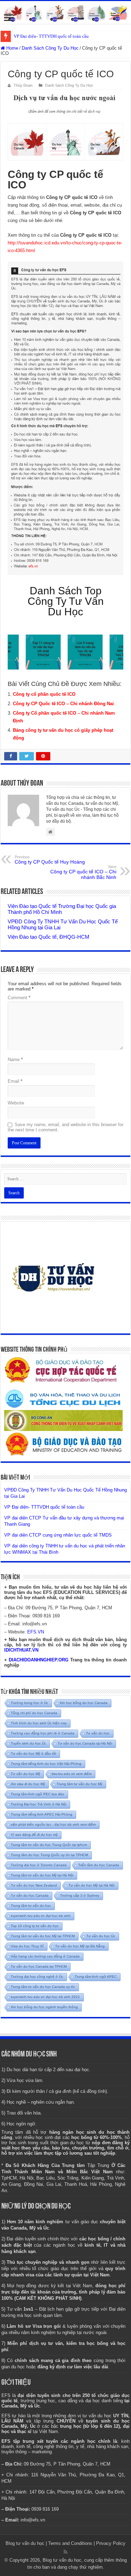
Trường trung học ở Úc (30, 1703)
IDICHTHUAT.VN (21, 1650)
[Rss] (65, 2552)
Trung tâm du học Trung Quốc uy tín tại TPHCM (49, 1855)
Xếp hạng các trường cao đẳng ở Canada (45, 1956)
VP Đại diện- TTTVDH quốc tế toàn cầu (51, 36)
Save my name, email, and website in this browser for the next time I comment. (65, 1127)
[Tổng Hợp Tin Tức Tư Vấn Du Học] (65, 12)
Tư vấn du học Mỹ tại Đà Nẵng (80, 1946)
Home (12, 48)
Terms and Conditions (70, 2543)
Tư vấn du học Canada (30, 1895)
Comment (19, 998)
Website (16, 1103)
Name (15, 1060)
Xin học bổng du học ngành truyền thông (44, 2007)
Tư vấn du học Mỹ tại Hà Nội (92, 1885)
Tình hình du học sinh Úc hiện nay (39, 1723)
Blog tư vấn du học (25, 2543)
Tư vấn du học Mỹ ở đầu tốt (34, 1754)
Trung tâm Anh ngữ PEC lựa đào (38, 1794)
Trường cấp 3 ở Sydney (80, 1895)
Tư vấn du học (98, 1733)
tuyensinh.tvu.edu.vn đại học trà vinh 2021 (45, 1997)
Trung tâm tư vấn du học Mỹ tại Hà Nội (42, 1875)
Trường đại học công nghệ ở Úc (37, 1977)
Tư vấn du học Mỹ (26, 1774)
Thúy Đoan (23, 85)
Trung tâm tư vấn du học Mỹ (79, 1784)
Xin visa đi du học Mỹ (28, 1784)
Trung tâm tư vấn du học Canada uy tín (43, 1987)
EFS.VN (36, 1632)
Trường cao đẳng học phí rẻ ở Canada (43, 1733)
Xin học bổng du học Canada (84, 1703)
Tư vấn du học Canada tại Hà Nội (85, 1743)
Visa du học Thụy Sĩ (27, 1946)
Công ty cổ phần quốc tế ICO (44, 694)
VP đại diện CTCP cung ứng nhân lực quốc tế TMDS (58, 1535)
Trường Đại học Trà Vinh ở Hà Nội (39, 1804)
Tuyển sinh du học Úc (28, 1743)
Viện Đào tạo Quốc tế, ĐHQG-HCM (49, 937)
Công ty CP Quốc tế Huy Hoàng (50, 860)
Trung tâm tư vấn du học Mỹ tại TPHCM (43, 1936)
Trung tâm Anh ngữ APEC (96, 1977)
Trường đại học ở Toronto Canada (39, 1865)
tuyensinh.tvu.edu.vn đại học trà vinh (41, 1916)
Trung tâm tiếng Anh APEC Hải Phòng (42, 1814)
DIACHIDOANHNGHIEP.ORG (39, 1660)
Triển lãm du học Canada (99, 1865)
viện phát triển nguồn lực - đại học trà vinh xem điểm (53, 1824)
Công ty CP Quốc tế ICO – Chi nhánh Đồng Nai (63, 704)
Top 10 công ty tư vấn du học (35, 1926)
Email (15, 1081)
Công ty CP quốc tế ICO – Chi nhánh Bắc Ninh (83, 872)
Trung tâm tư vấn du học (31, 1906)
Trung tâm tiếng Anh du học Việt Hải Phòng (46, 1764)
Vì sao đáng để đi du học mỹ (34, 1835)
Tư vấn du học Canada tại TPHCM (39, 1966)
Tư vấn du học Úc (101, 1936)
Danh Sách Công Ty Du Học (50, 48)
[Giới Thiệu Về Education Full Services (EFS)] (65, 418)
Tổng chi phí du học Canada (34, 1713)
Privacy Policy (111, 2543)
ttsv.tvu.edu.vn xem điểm (72, 1774)
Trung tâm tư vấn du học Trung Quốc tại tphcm (49, 1845)
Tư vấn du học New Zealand (34, 1885)
